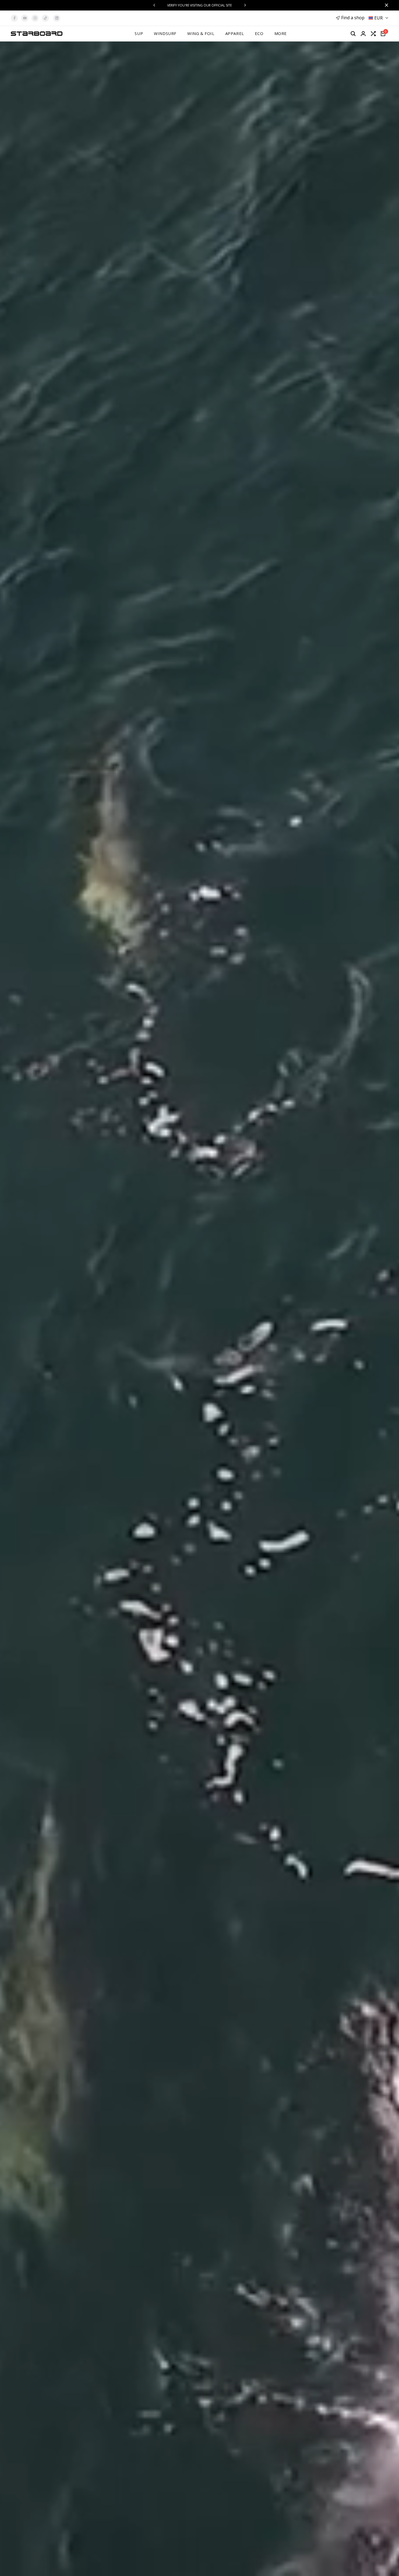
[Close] (385, 5)
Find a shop (353, 18)
